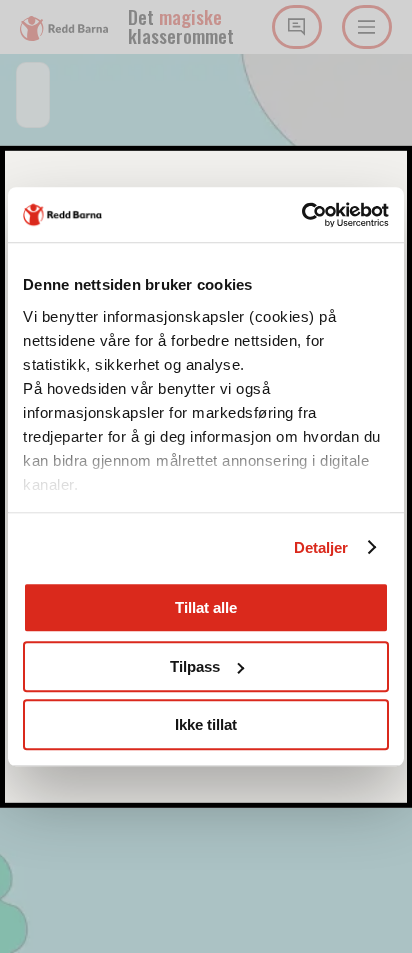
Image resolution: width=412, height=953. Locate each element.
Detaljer (321, 547)
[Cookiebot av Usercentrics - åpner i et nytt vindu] (301, 215)
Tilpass (195, 666)
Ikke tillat (206, 724)
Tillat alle (206, 607)
